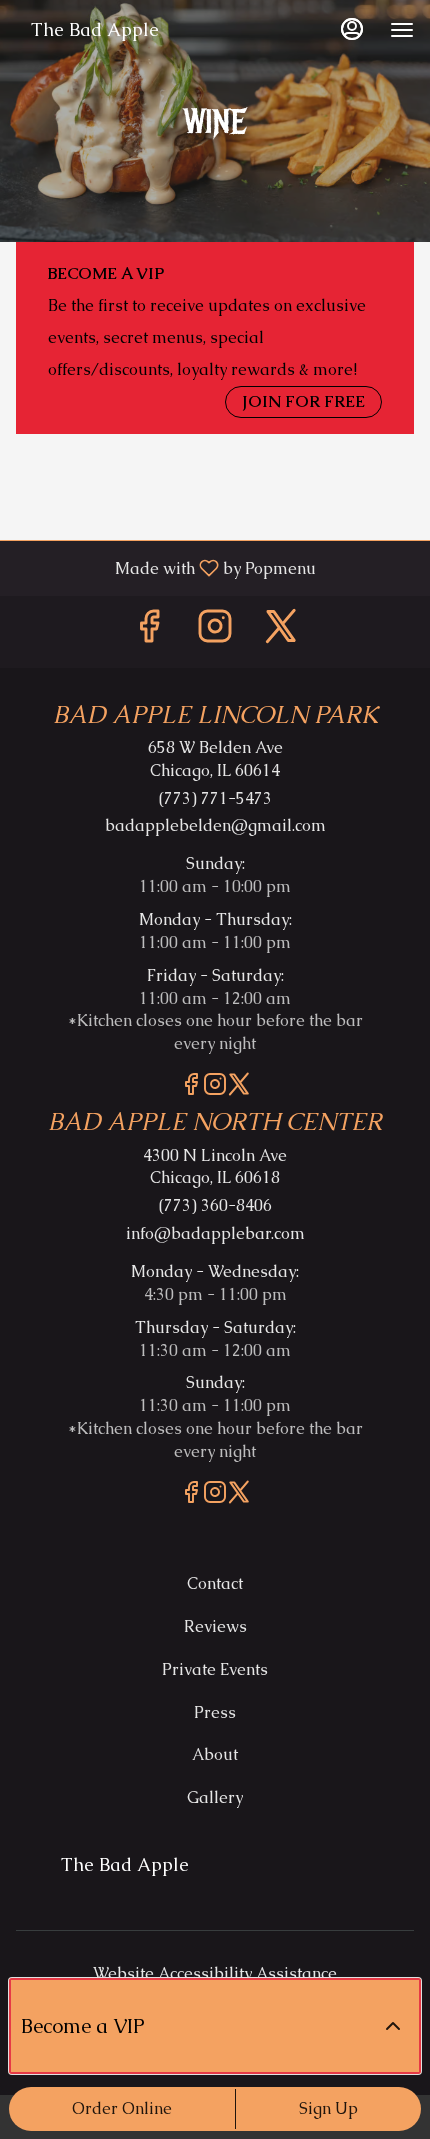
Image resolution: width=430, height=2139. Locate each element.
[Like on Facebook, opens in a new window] (149, 631)
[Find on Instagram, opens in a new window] (215, 631)
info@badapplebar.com (215, 1233)
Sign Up (328, 2108)
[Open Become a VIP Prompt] (393, 2026)
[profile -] (352, 29)
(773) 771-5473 (215, 798)
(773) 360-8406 (215, 1205)
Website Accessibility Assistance (215, 1973)
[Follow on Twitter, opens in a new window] (281, 631)
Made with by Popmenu (165, 567)
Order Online (122, 2108)
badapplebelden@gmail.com (215, 825)
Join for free (303, 401)
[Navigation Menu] (402, 30)
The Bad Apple (117, 1873)
